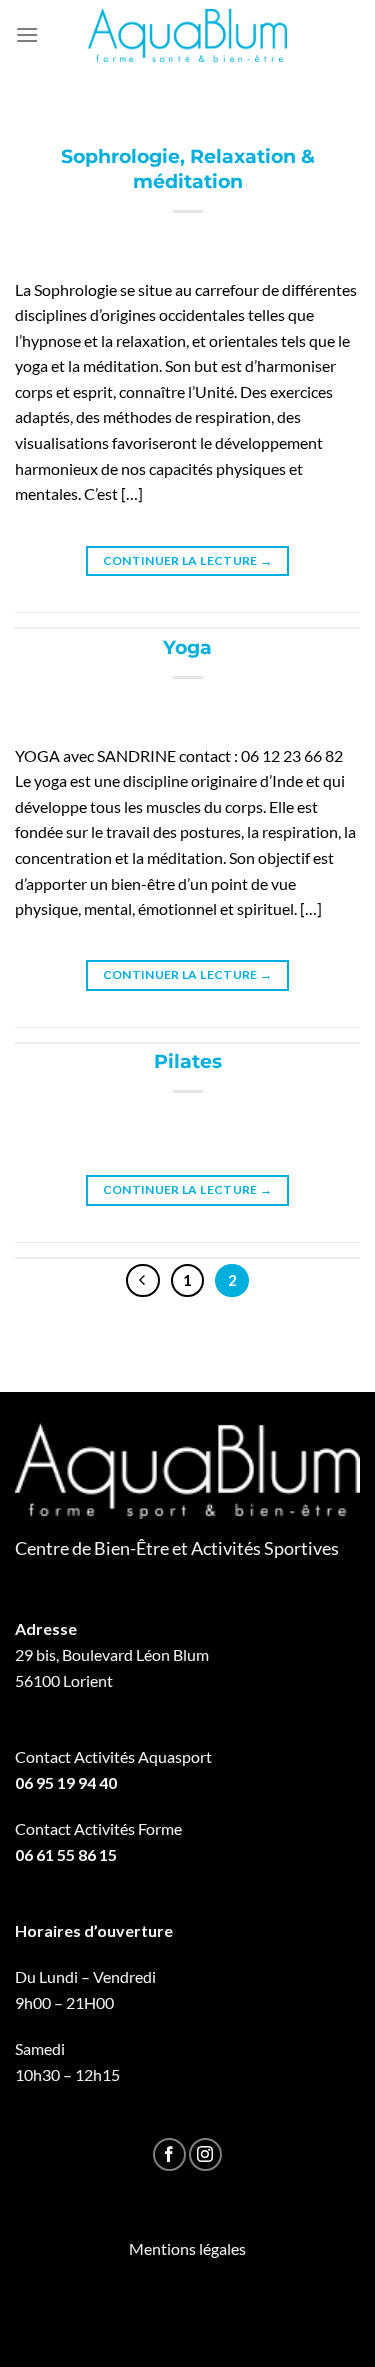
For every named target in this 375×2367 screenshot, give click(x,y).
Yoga (187, 647)
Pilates (188, 1061)
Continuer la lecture (188, 560)
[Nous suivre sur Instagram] (205, 2154)
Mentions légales (187, 2248)
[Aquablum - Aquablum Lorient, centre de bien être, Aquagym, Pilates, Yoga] (188, 35)
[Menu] (27, 34)
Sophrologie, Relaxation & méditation (188, 168)
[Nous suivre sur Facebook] (169, 2154)
